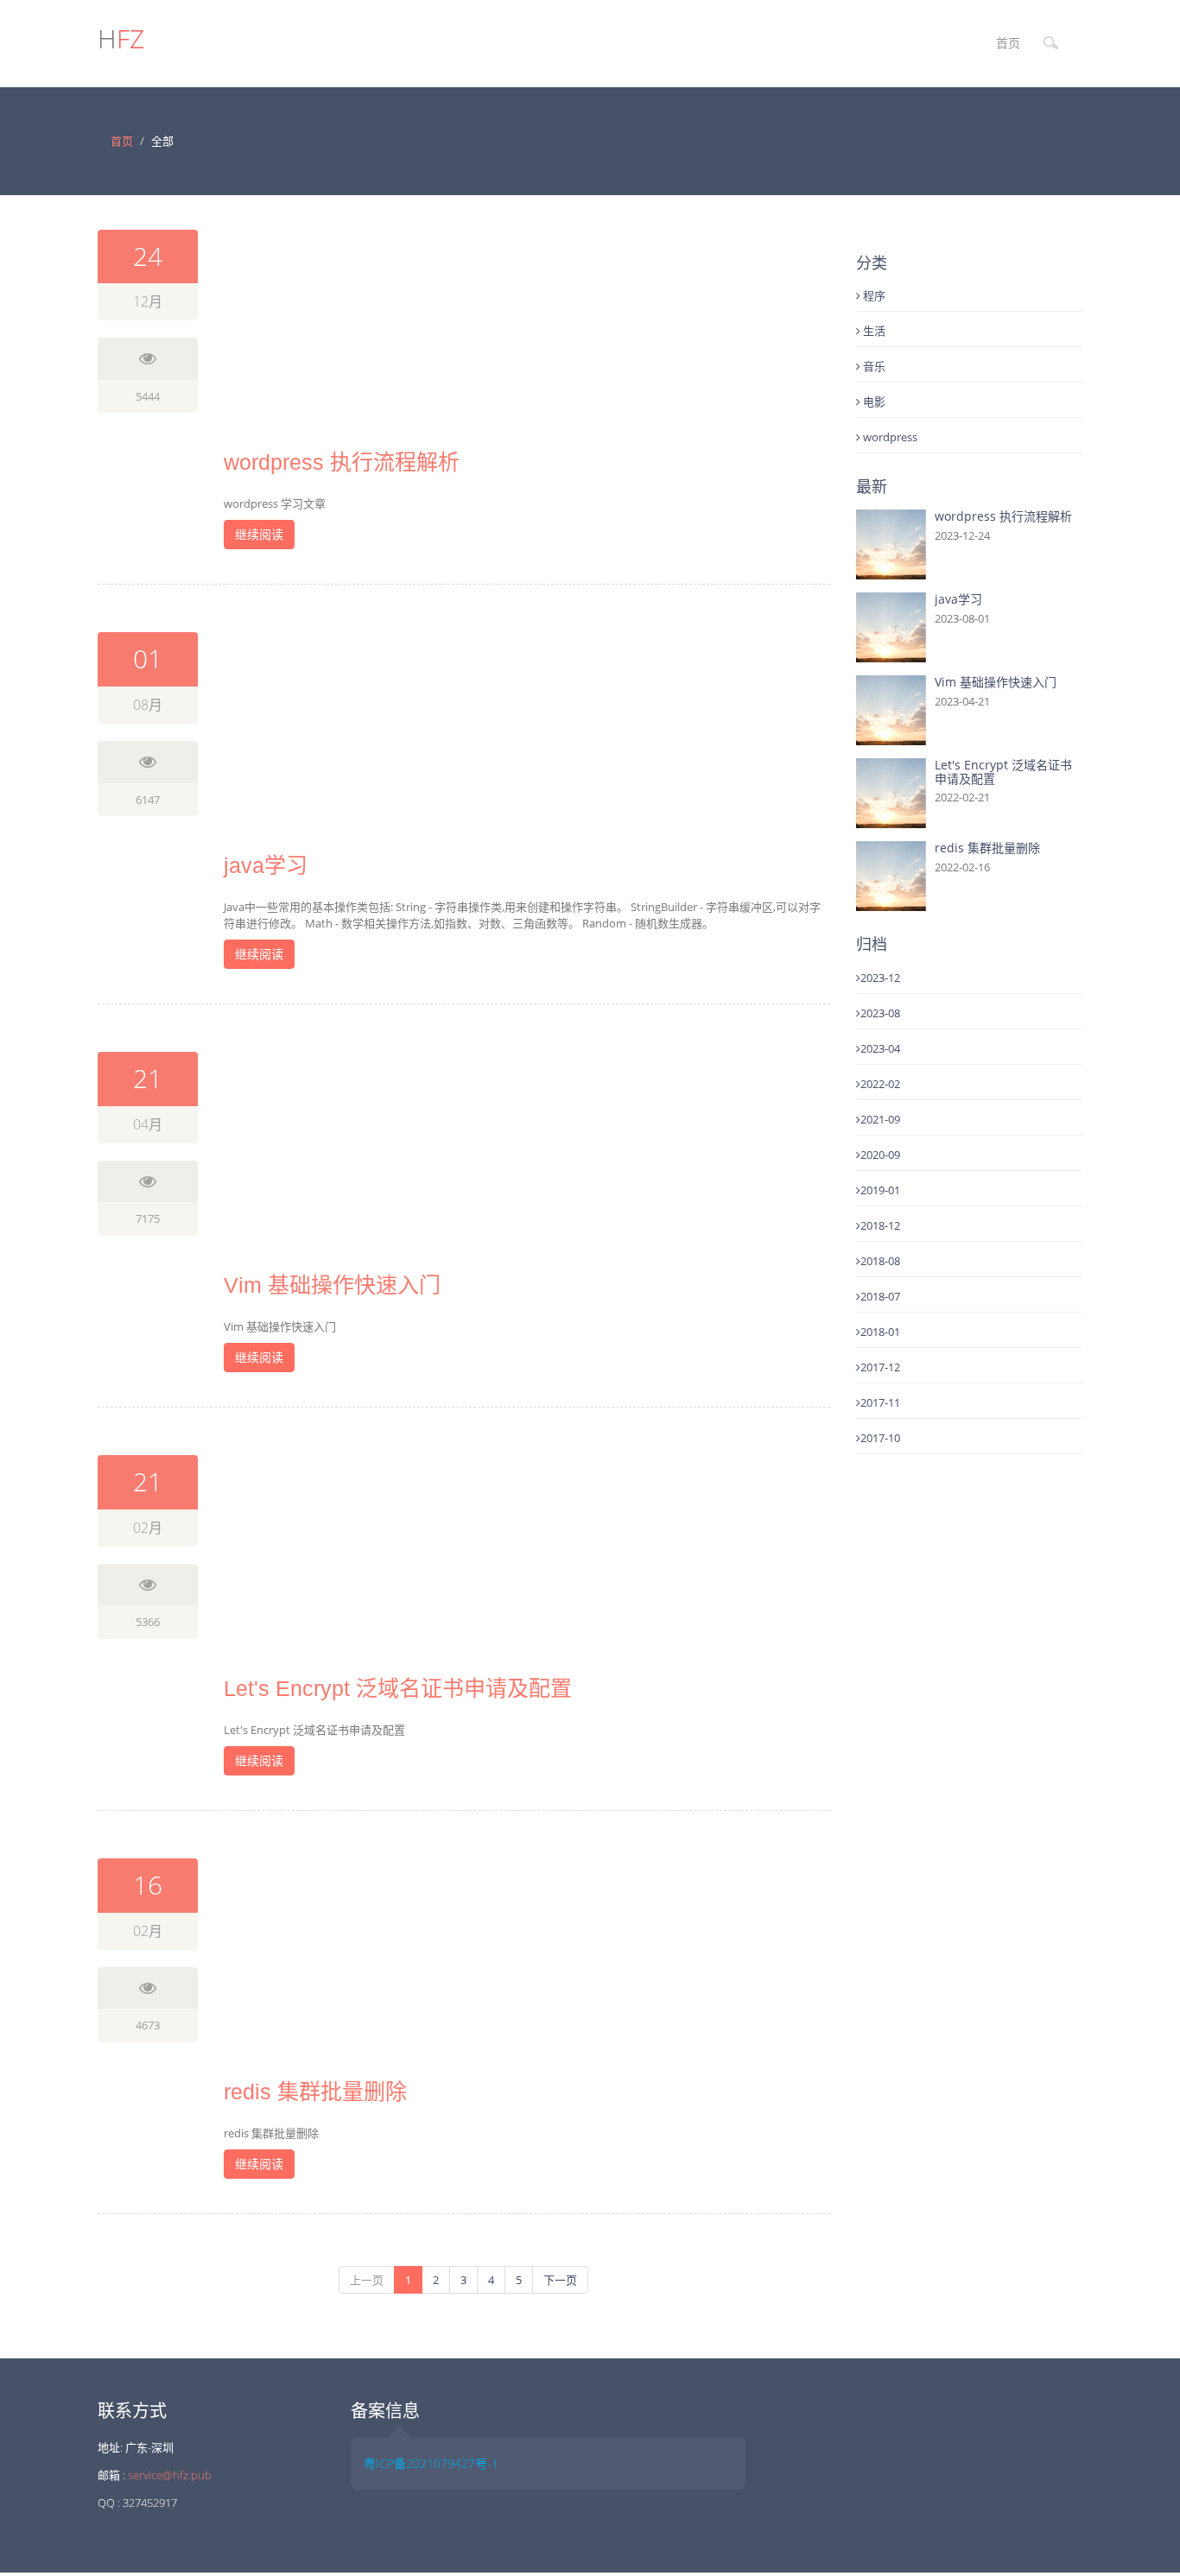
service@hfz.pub (170, 2475)
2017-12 (880, 1367)
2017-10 (880, 1438)
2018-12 (880, 1225)
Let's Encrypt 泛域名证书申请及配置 (398, 1688)
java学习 (266, 865)
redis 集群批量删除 (315, 2092)
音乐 (873, 366)
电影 (873, 402)
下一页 (560, 2280)
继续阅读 (259, 534)
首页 (1008, 43)
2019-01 (880, 1190)
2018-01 (880, 1332)
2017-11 (880, 1402)
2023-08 (880, 1013)
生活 (873, 331)
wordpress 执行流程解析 (342, 462)
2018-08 (880, 1261)
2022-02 (880, 1084)
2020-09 (880, 1155)
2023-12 (880, 978)
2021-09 (880, 1119)
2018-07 (880, 1296)
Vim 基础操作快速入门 (332, 1285)
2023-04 (880, 1048)
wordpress (889, 437)
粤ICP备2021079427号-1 (431, 2463)
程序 (873, 295)
